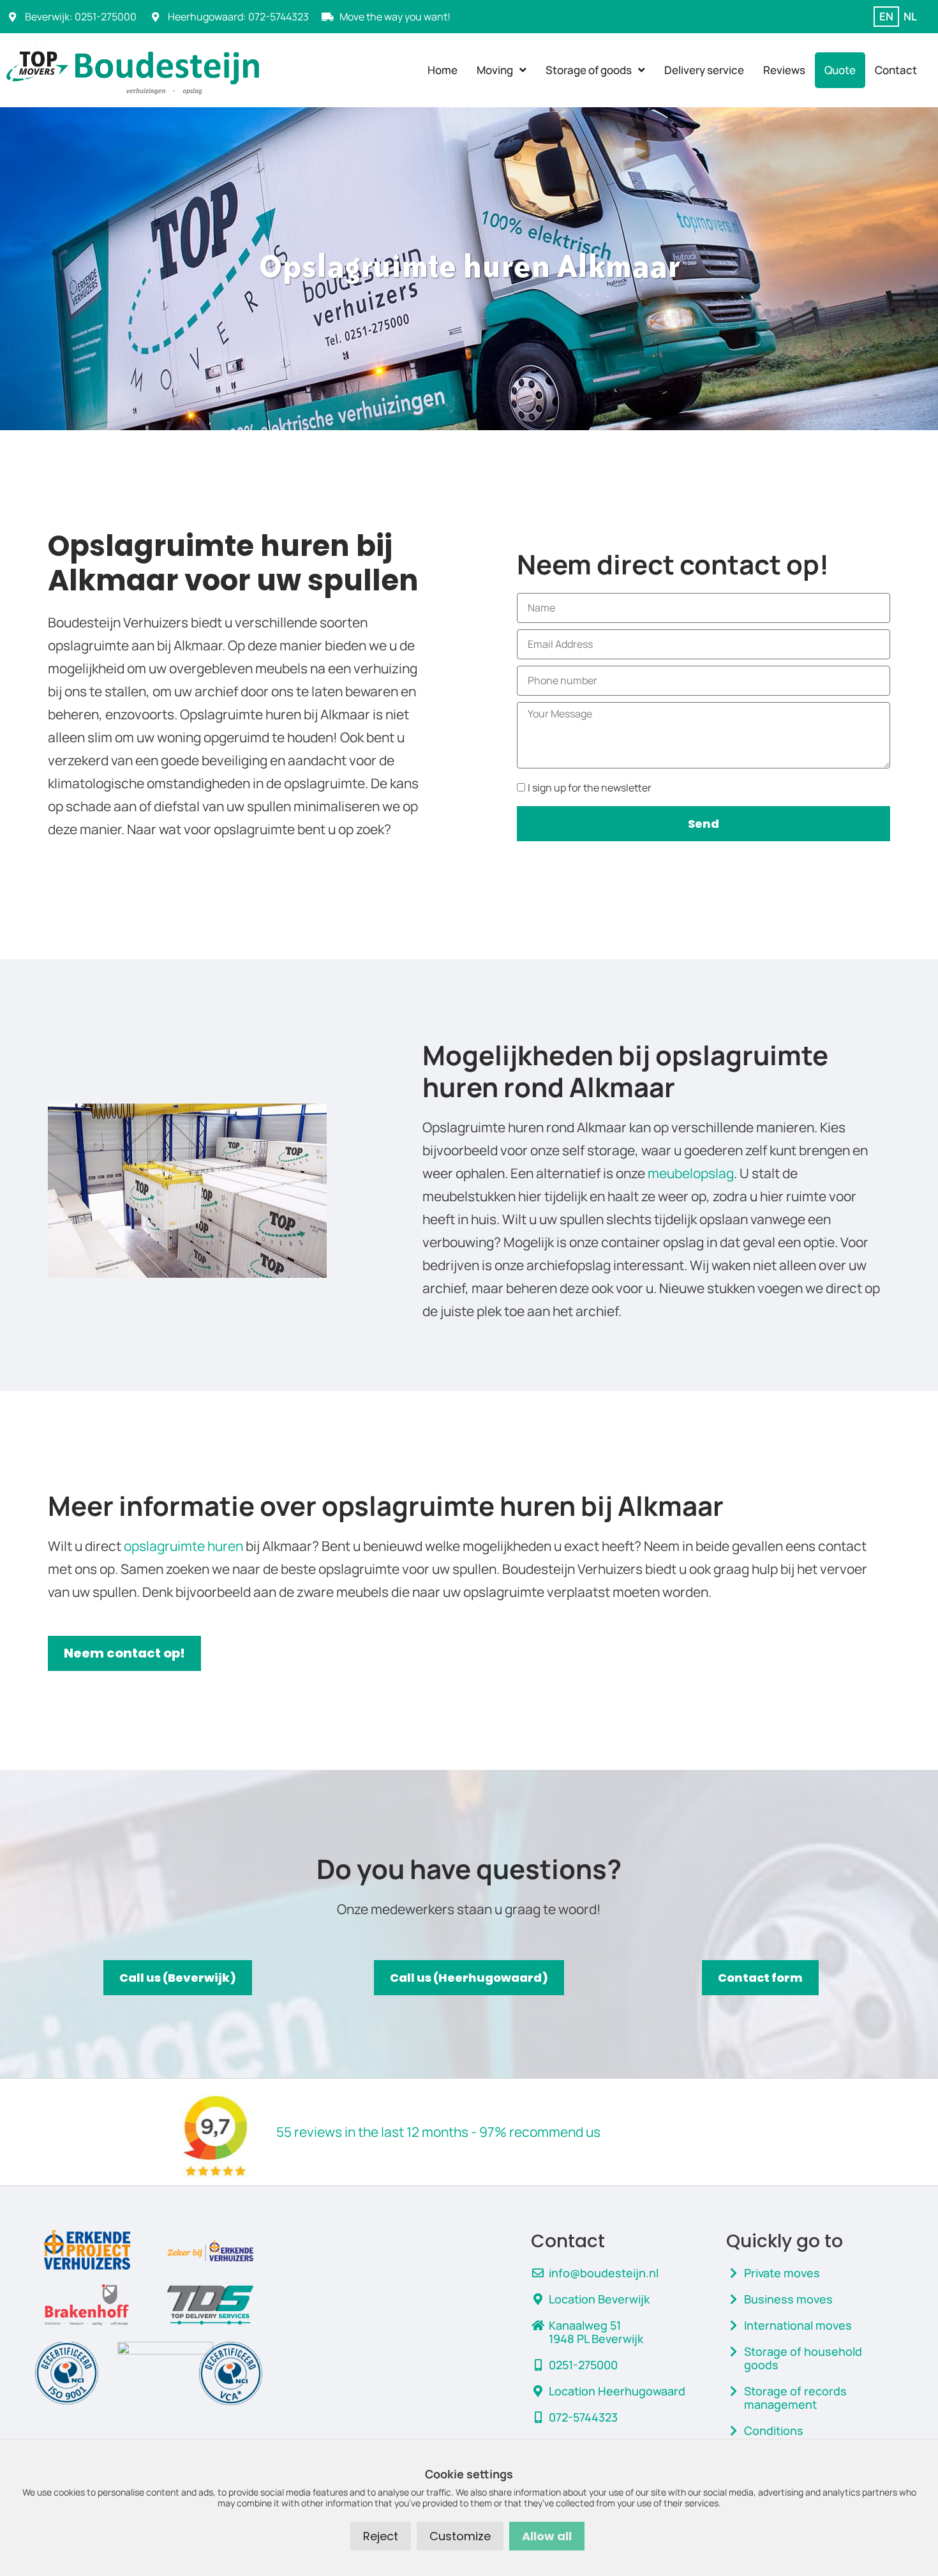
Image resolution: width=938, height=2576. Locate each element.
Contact (896, 70)
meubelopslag (691, 1173)
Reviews (784, 70)
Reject (381, 2536)
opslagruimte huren (183, 1546)
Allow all (547, 2536)
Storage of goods (589, 70)
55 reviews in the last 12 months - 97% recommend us (438, 2132)
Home (443, 70)
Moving (495, 70)
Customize (460, 2536)
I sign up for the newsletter (590, 788)
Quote (840, 70)
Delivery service (704, 70)
